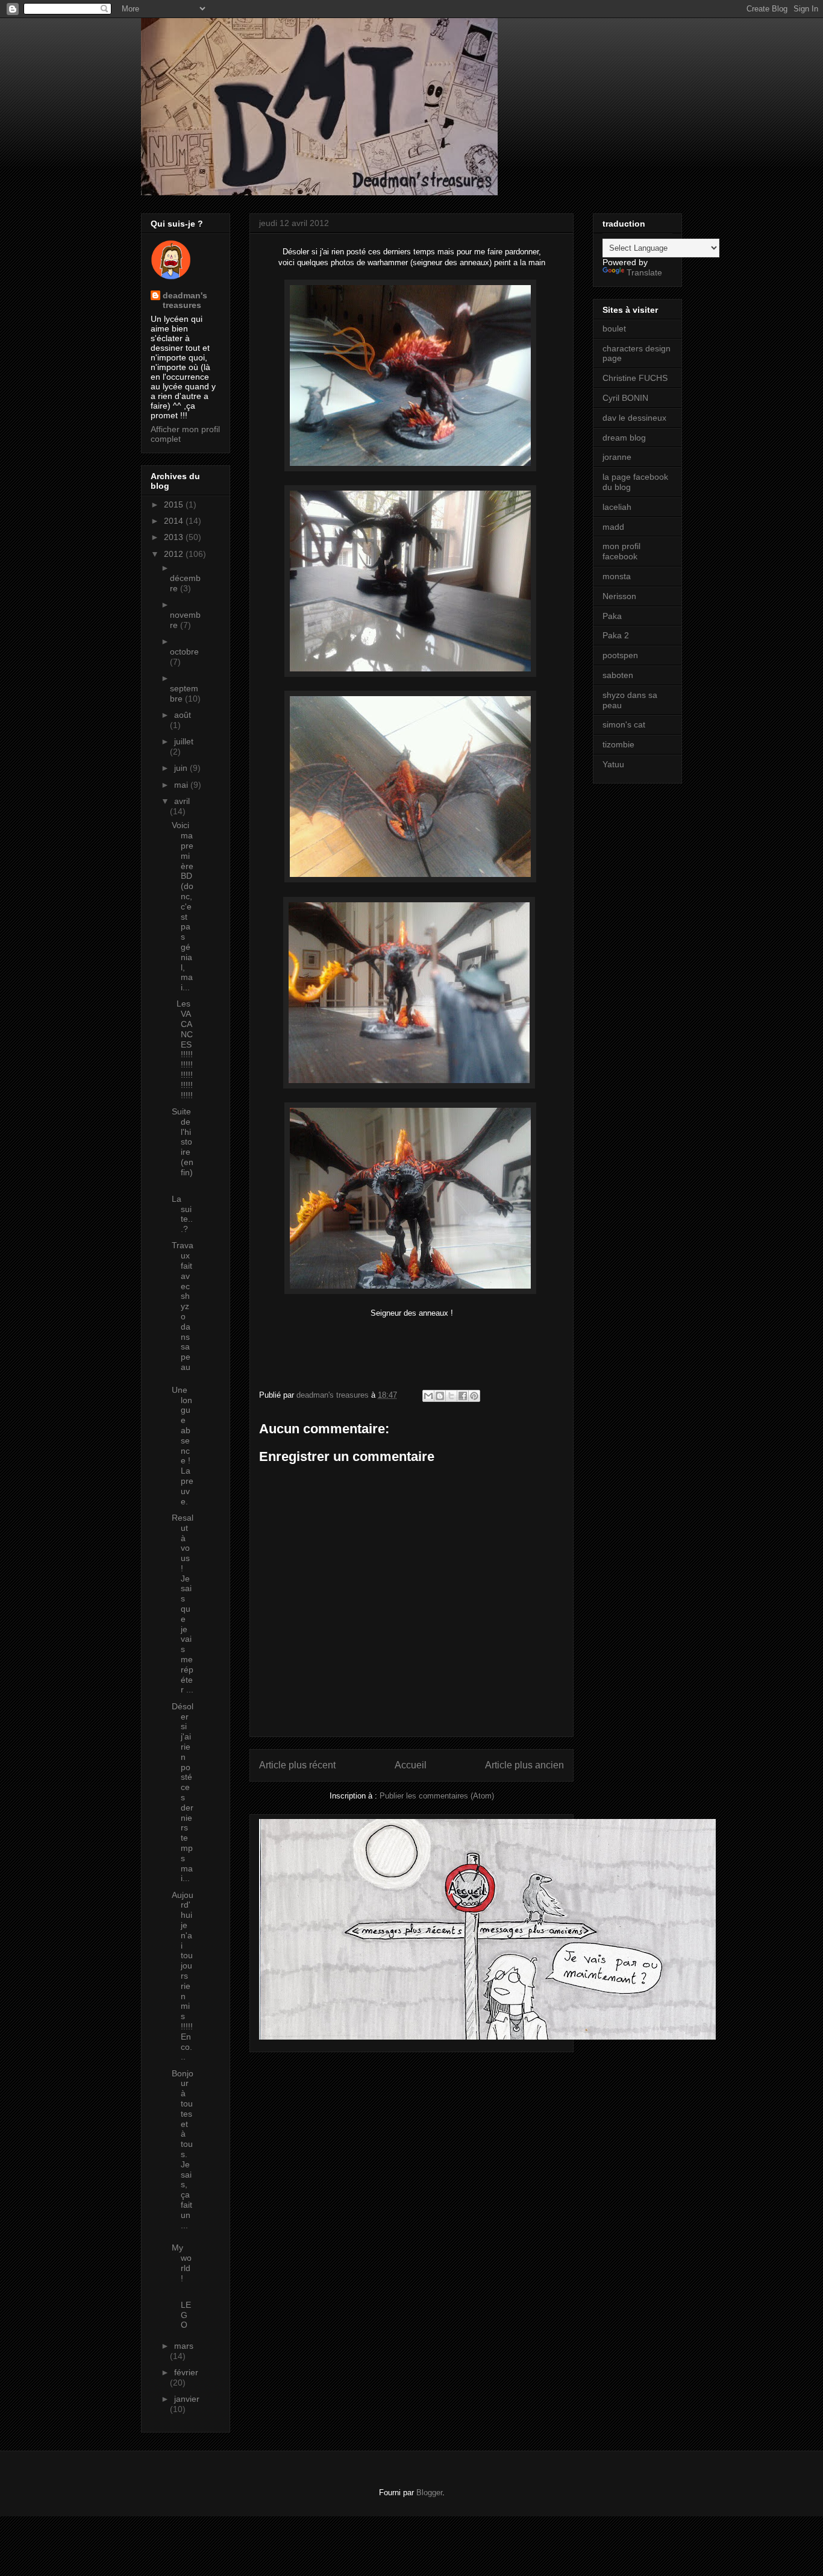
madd (613, 527)
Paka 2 (616, 635)
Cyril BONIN (625, 398)
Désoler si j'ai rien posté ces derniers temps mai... (183, 1792)
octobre (184, 652)
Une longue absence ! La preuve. (183, 1446)
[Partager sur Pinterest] (474, 1396)
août (183, 715)
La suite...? (182, 1214)
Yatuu (613, 764)
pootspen (620, 655)
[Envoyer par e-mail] (428, 1396)
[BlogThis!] (440, 1396)
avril (182, 801)
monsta (617, 576)
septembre (184, 693)
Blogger (429, 2493)
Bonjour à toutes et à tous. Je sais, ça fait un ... (183, 2149)
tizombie (618, 744)
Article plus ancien (524, 1765)
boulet (614, 328)
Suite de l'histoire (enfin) (183, 1147)
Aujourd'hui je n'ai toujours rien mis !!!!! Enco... (183, 1976)
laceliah (617, 507)
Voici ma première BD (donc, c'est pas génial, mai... (183, 906)
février (186, 2372)
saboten (618, 675)
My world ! (182, 2263)
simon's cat (624, 724)
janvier (187, 2399)
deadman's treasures (185, 300)
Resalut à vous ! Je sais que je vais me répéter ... (183, 1604)
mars (184, 2346)
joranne (617, 457)
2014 (175, 521)
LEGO (181, 2310)
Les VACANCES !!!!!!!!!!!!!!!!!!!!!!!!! (182, 1049)
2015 (175, 504)
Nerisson (619, 596)
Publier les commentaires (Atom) (437, 1796)
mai (182, 785)
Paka (612, 616)
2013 (175, 537)
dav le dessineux (634, 418)
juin (182, 768)
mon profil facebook (621, 551)
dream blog (624, 438)
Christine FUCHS (635, 378)
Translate (644, 272)
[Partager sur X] (451, 1396)
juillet (184, 741)
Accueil (411, 1765)
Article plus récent (297, 1765)
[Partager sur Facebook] (463, 1396)
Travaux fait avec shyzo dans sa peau (183, 1306)
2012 (175, 554)
